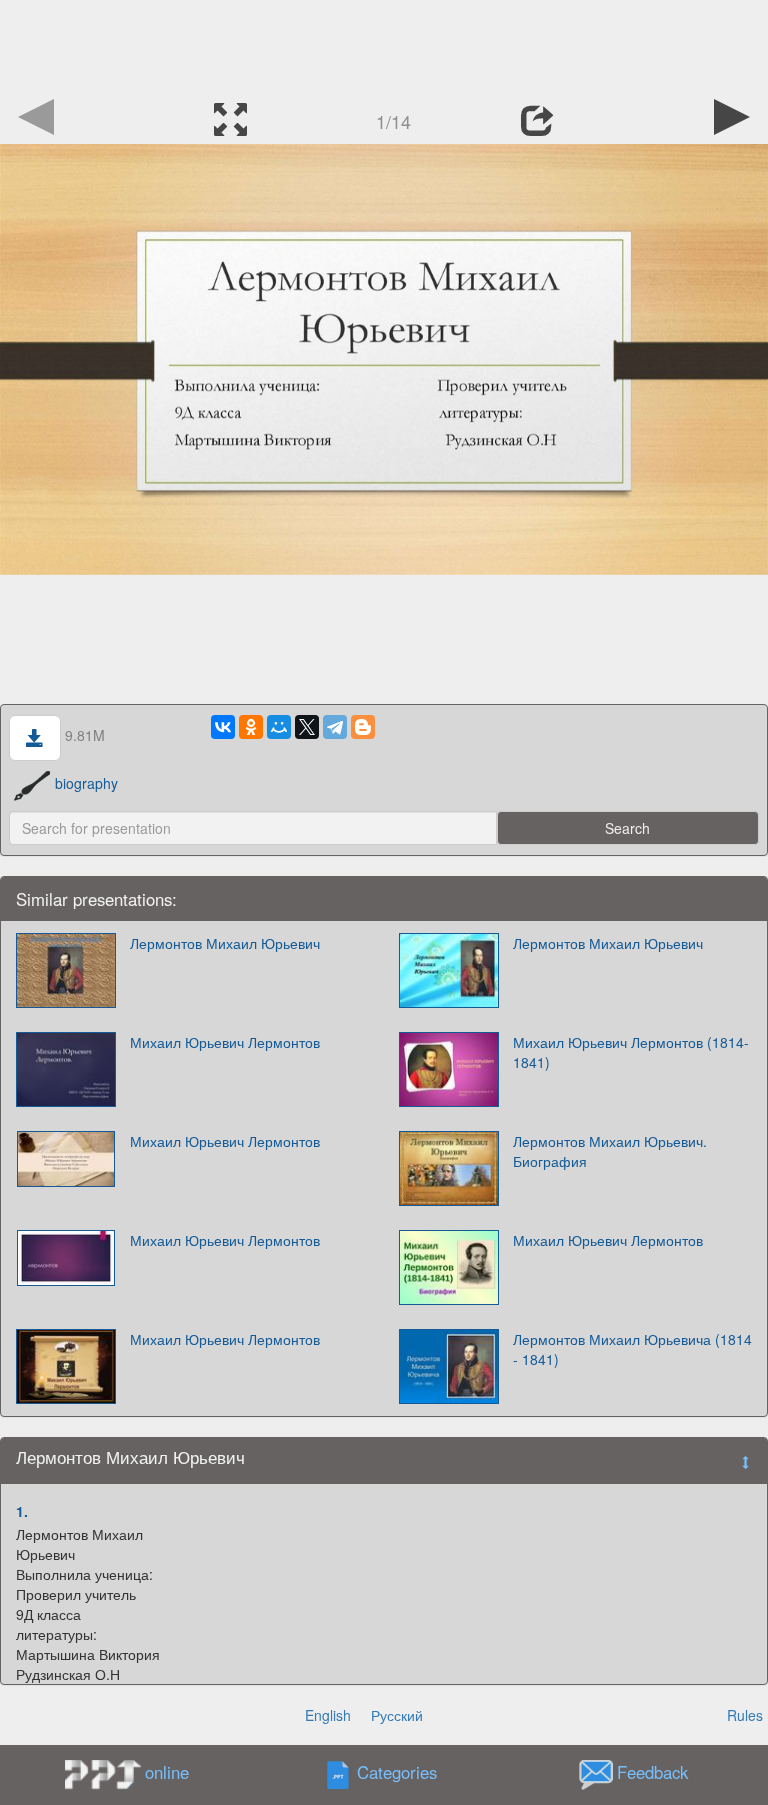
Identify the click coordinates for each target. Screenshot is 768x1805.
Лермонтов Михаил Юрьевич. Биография (610, 1151)
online (167, 1772)
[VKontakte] (223, 727)
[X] (307, 727)
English (328, 1715)
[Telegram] (335, 727)
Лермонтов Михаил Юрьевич (225, 943)
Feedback (652, 1772)
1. (22, 1511)
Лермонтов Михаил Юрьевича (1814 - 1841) (632, 1349)
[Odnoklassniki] (251, 727)
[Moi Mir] (279, 727)
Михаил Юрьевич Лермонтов (225, 1042)
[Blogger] (363, 727)
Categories (397, 1772)
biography (86, 783)
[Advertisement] (384, 45)
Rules (745, 1715)
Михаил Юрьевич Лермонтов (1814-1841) (631, 1052)
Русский (397, 1715)
